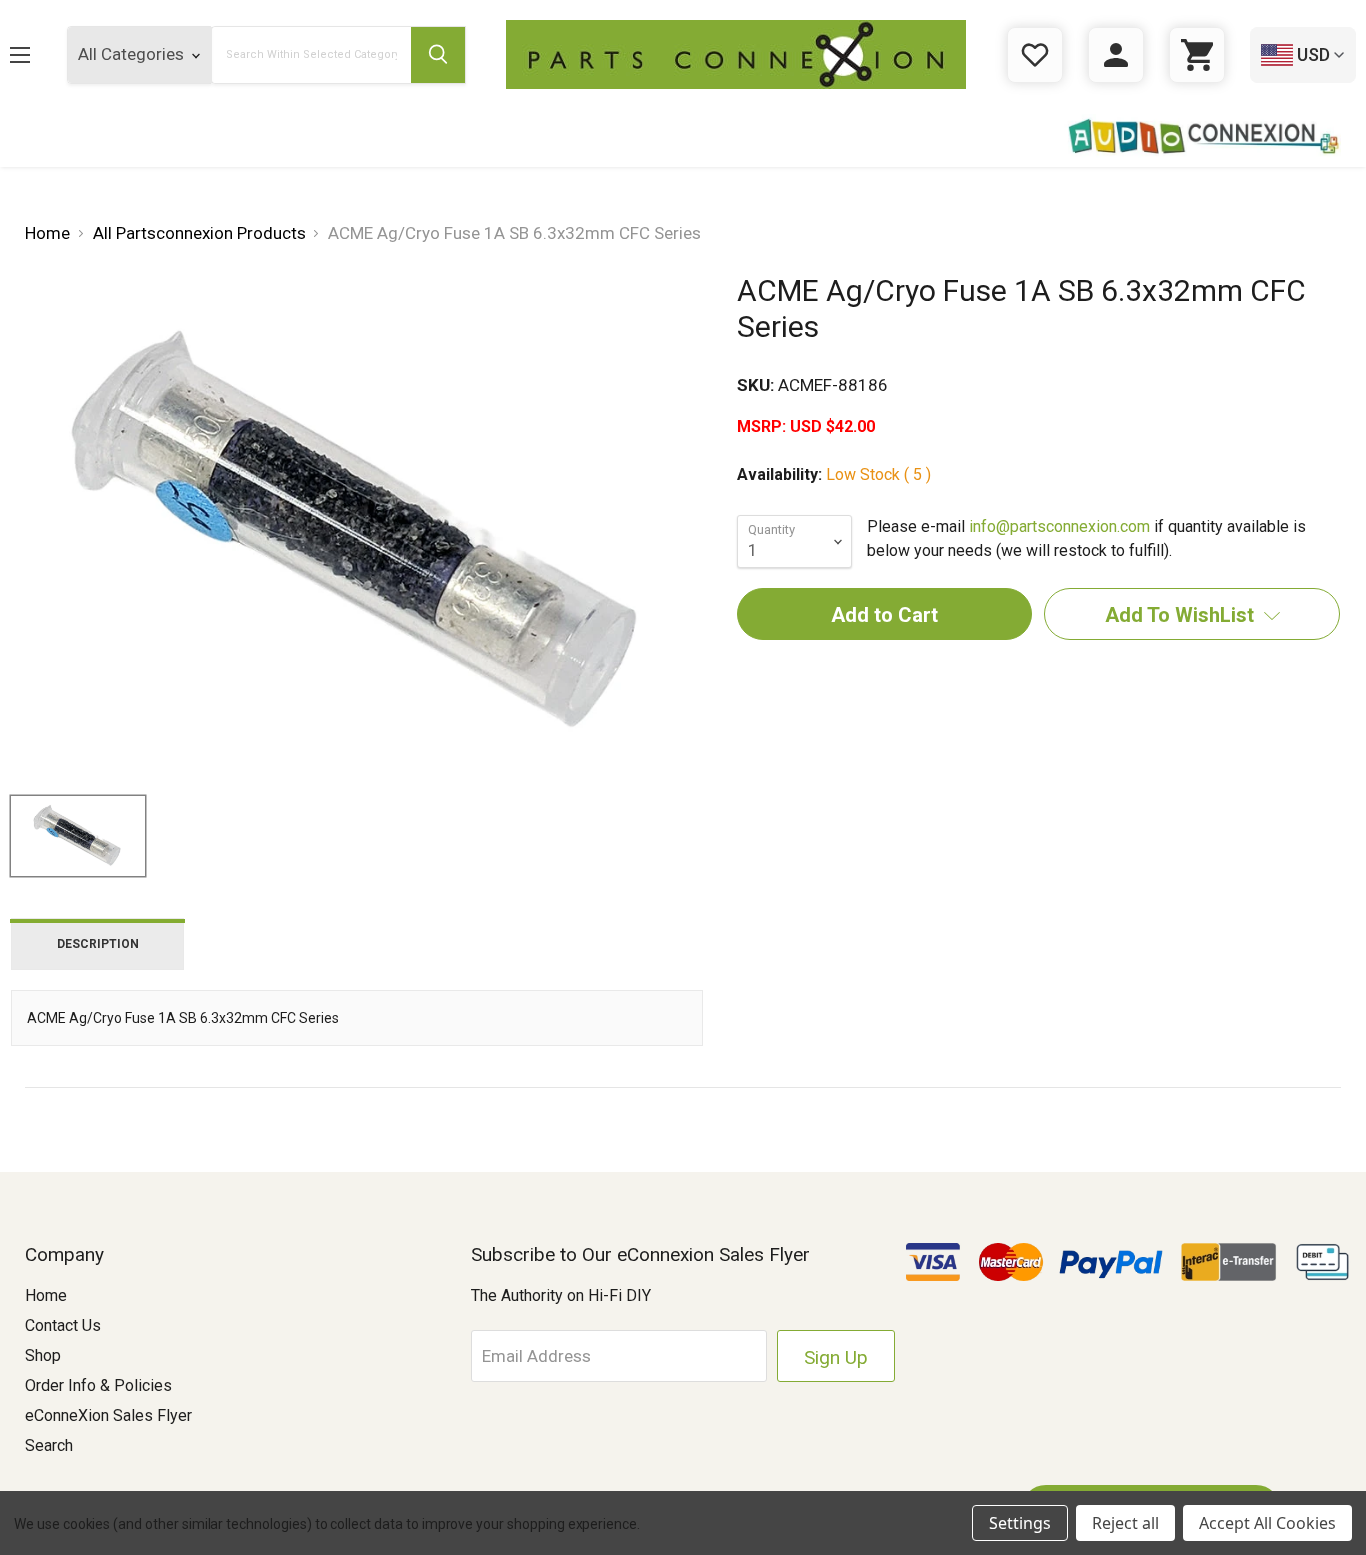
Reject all (1125, 1523)
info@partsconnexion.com (1059, 526)
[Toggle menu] (35, 54)
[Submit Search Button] (438, 55)
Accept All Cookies (1267, 1523)
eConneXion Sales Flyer (108, 1415)
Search (49, 1445)
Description (98, 944)
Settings (1020, 1523)
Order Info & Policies (98, 1385)
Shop (43, 1355)
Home (46, 1295)
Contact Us (63, 1325)
